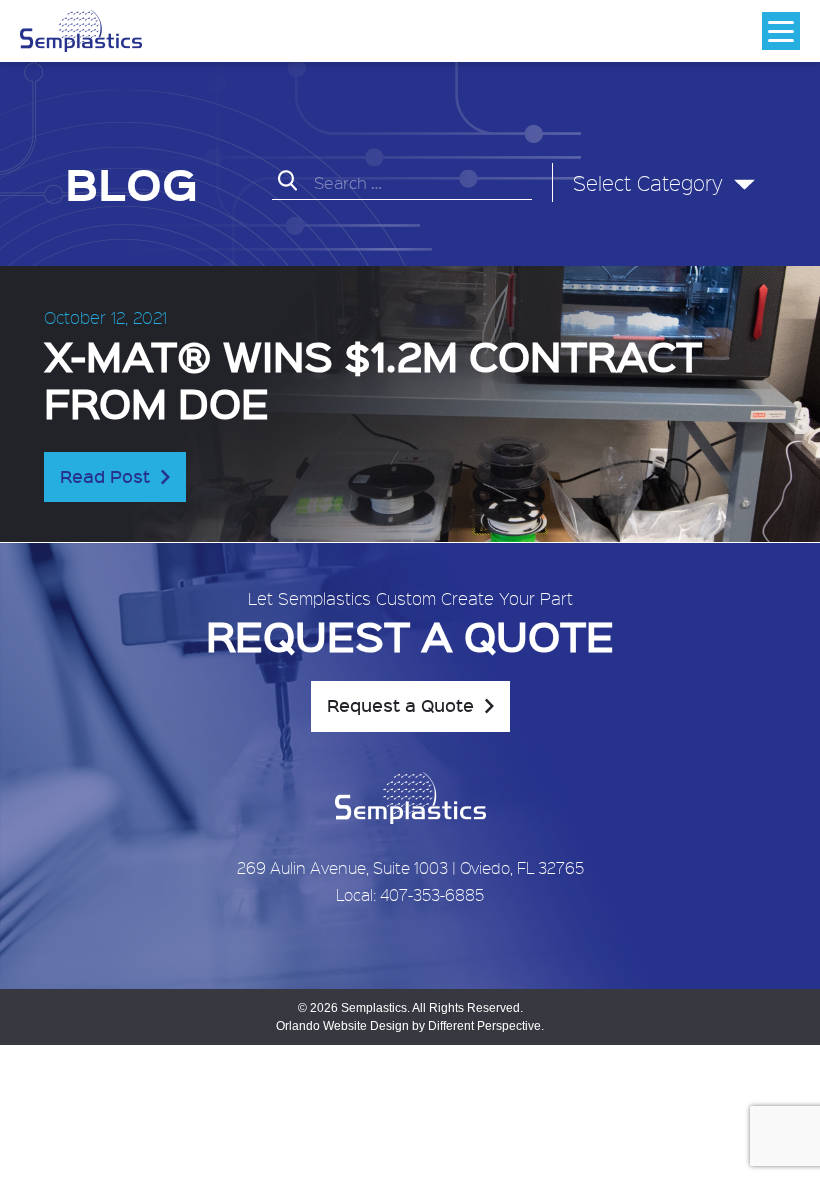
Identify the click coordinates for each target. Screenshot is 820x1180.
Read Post (105, 476)
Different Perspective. (486, 1026)
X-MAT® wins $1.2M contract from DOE (373, 378)
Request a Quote (400, 705)
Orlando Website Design (342, 1026)
